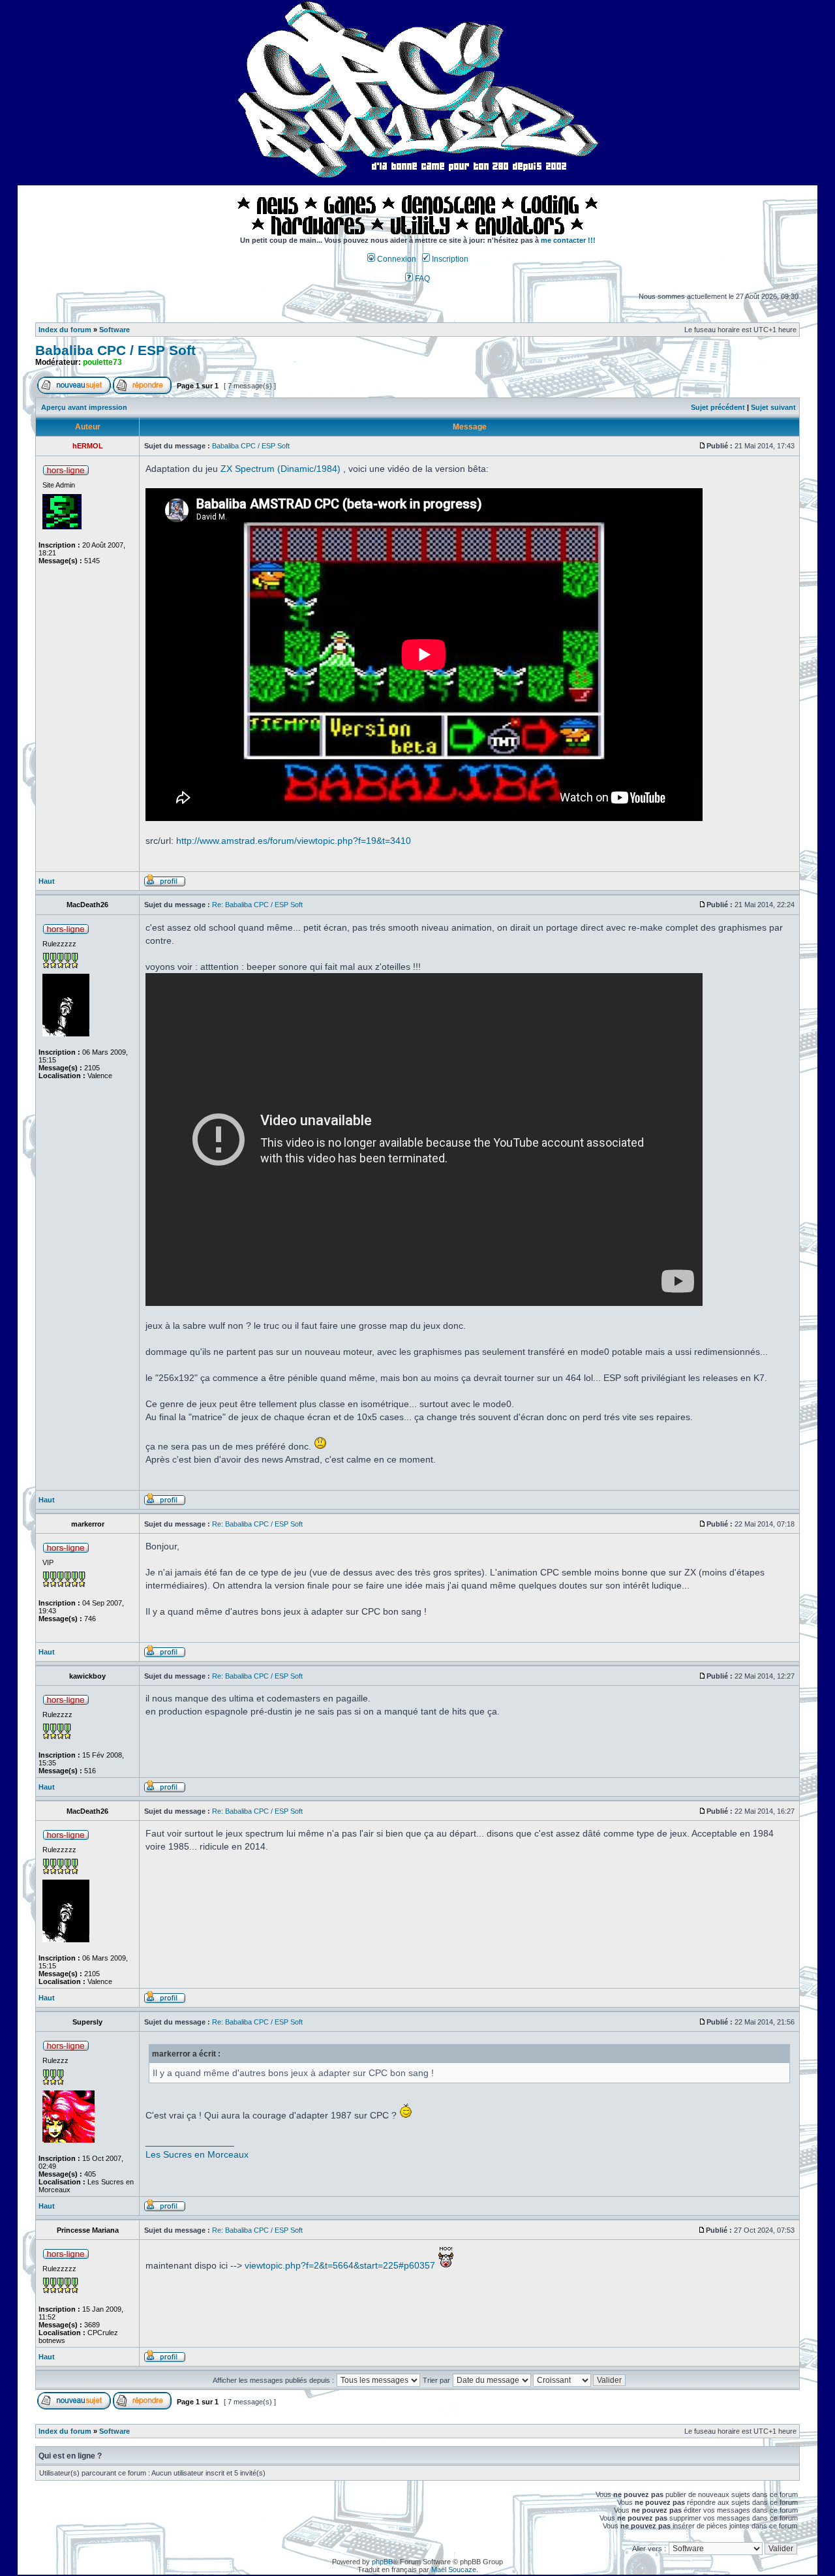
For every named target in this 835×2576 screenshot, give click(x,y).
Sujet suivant (773, 407)
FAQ (421, 279)
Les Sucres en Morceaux (197, 2154)
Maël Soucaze (454, 2569)
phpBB (382, 2562)
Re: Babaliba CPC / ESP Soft (257, 905)
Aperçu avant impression (84, 407)
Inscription (449, 259)
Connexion (396, 259)
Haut (47, 881)
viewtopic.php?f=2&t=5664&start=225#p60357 (340, 2265)
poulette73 (102, 362)
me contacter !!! (568, 240)
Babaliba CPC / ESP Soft (115, 350)
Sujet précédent (718, 407)
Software (114, 330)
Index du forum (65, 330)
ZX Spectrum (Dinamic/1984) (281, 469)
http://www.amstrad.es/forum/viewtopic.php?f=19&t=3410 (294, 841)
